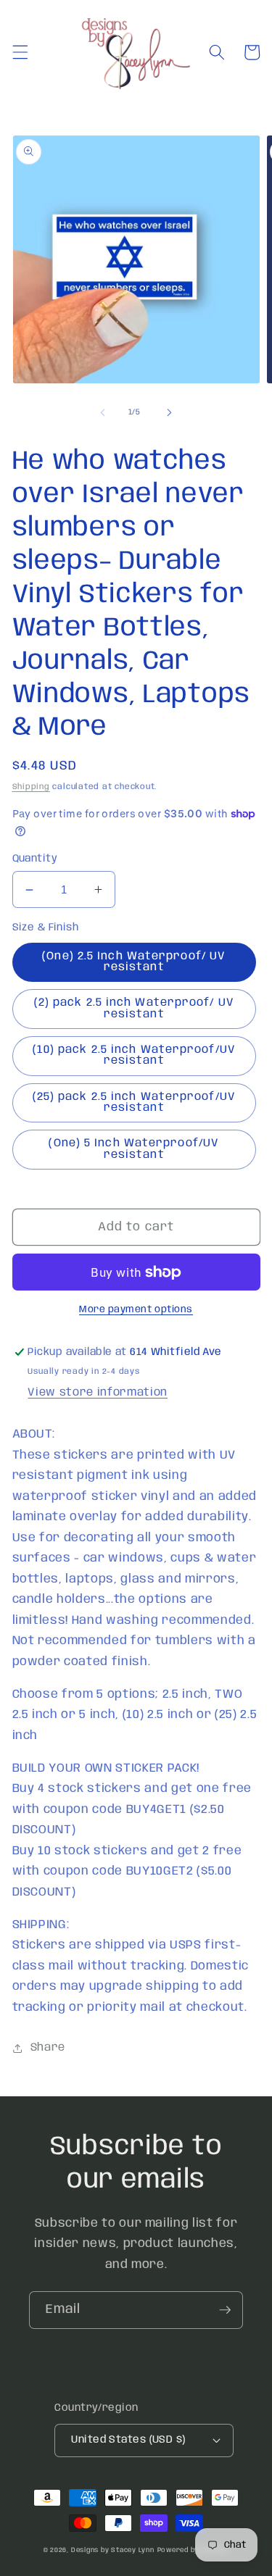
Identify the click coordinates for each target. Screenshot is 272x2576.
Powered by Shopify (193, 2550)
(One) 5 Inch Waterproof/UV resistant (134, 1149)
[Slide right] (170, 412)
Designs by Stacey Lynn (113, 2550)
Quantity (35, 859)
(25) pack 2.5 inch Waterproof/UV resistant (134, 1102)
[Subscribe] (225, 2310)
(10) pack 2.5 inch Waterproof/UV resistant (134, 1055)
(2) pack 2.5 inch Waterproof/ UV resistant (134, 1008)
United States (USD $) (128, 2440)
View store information (98, 1393)
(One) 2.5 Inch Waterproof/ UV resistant (134, 962)
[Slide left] (102, 412)
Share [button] (48, 2048)
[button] (20, 52)
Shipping (31, 787)
